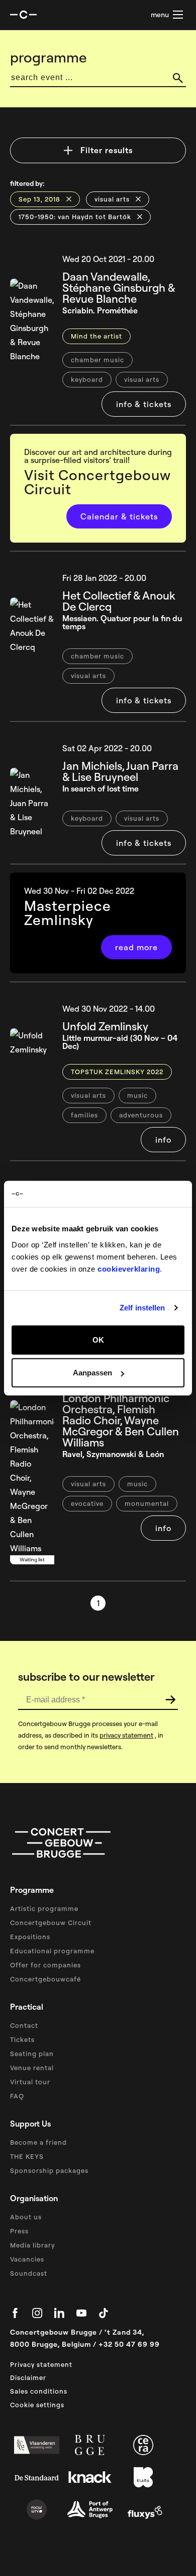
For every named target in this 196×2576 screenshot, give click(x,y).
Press (19, 2231)
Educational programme (52, 1951)
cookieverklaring (129, 1268)
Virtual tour (30, 2082)
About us (26, 2217)
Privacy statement (41, 2364)
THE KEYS (27, 2156)
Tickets (22, 2039)
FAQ (17, 2096)
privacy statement (126, 1735)
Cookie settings (37, 2405)
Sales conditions (39, 2391)
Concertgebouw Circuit (51, 1923)
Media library (32, 2245)
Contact (24, 2025)
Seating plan (32, 2054)
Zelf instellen (142, 1308)
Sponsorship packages (49, 2170)
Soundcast (29, 2273)
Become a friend (38, 2142)
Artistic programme (44, 1908)
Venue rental (32, 2068)
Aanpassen (92, 1373)
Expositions (30, 1937)
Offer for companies (45, 1965)
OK (98, 1339)
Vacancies (27, 2259)
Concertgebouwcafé (45, 1979)
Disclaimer (28, 2377)
